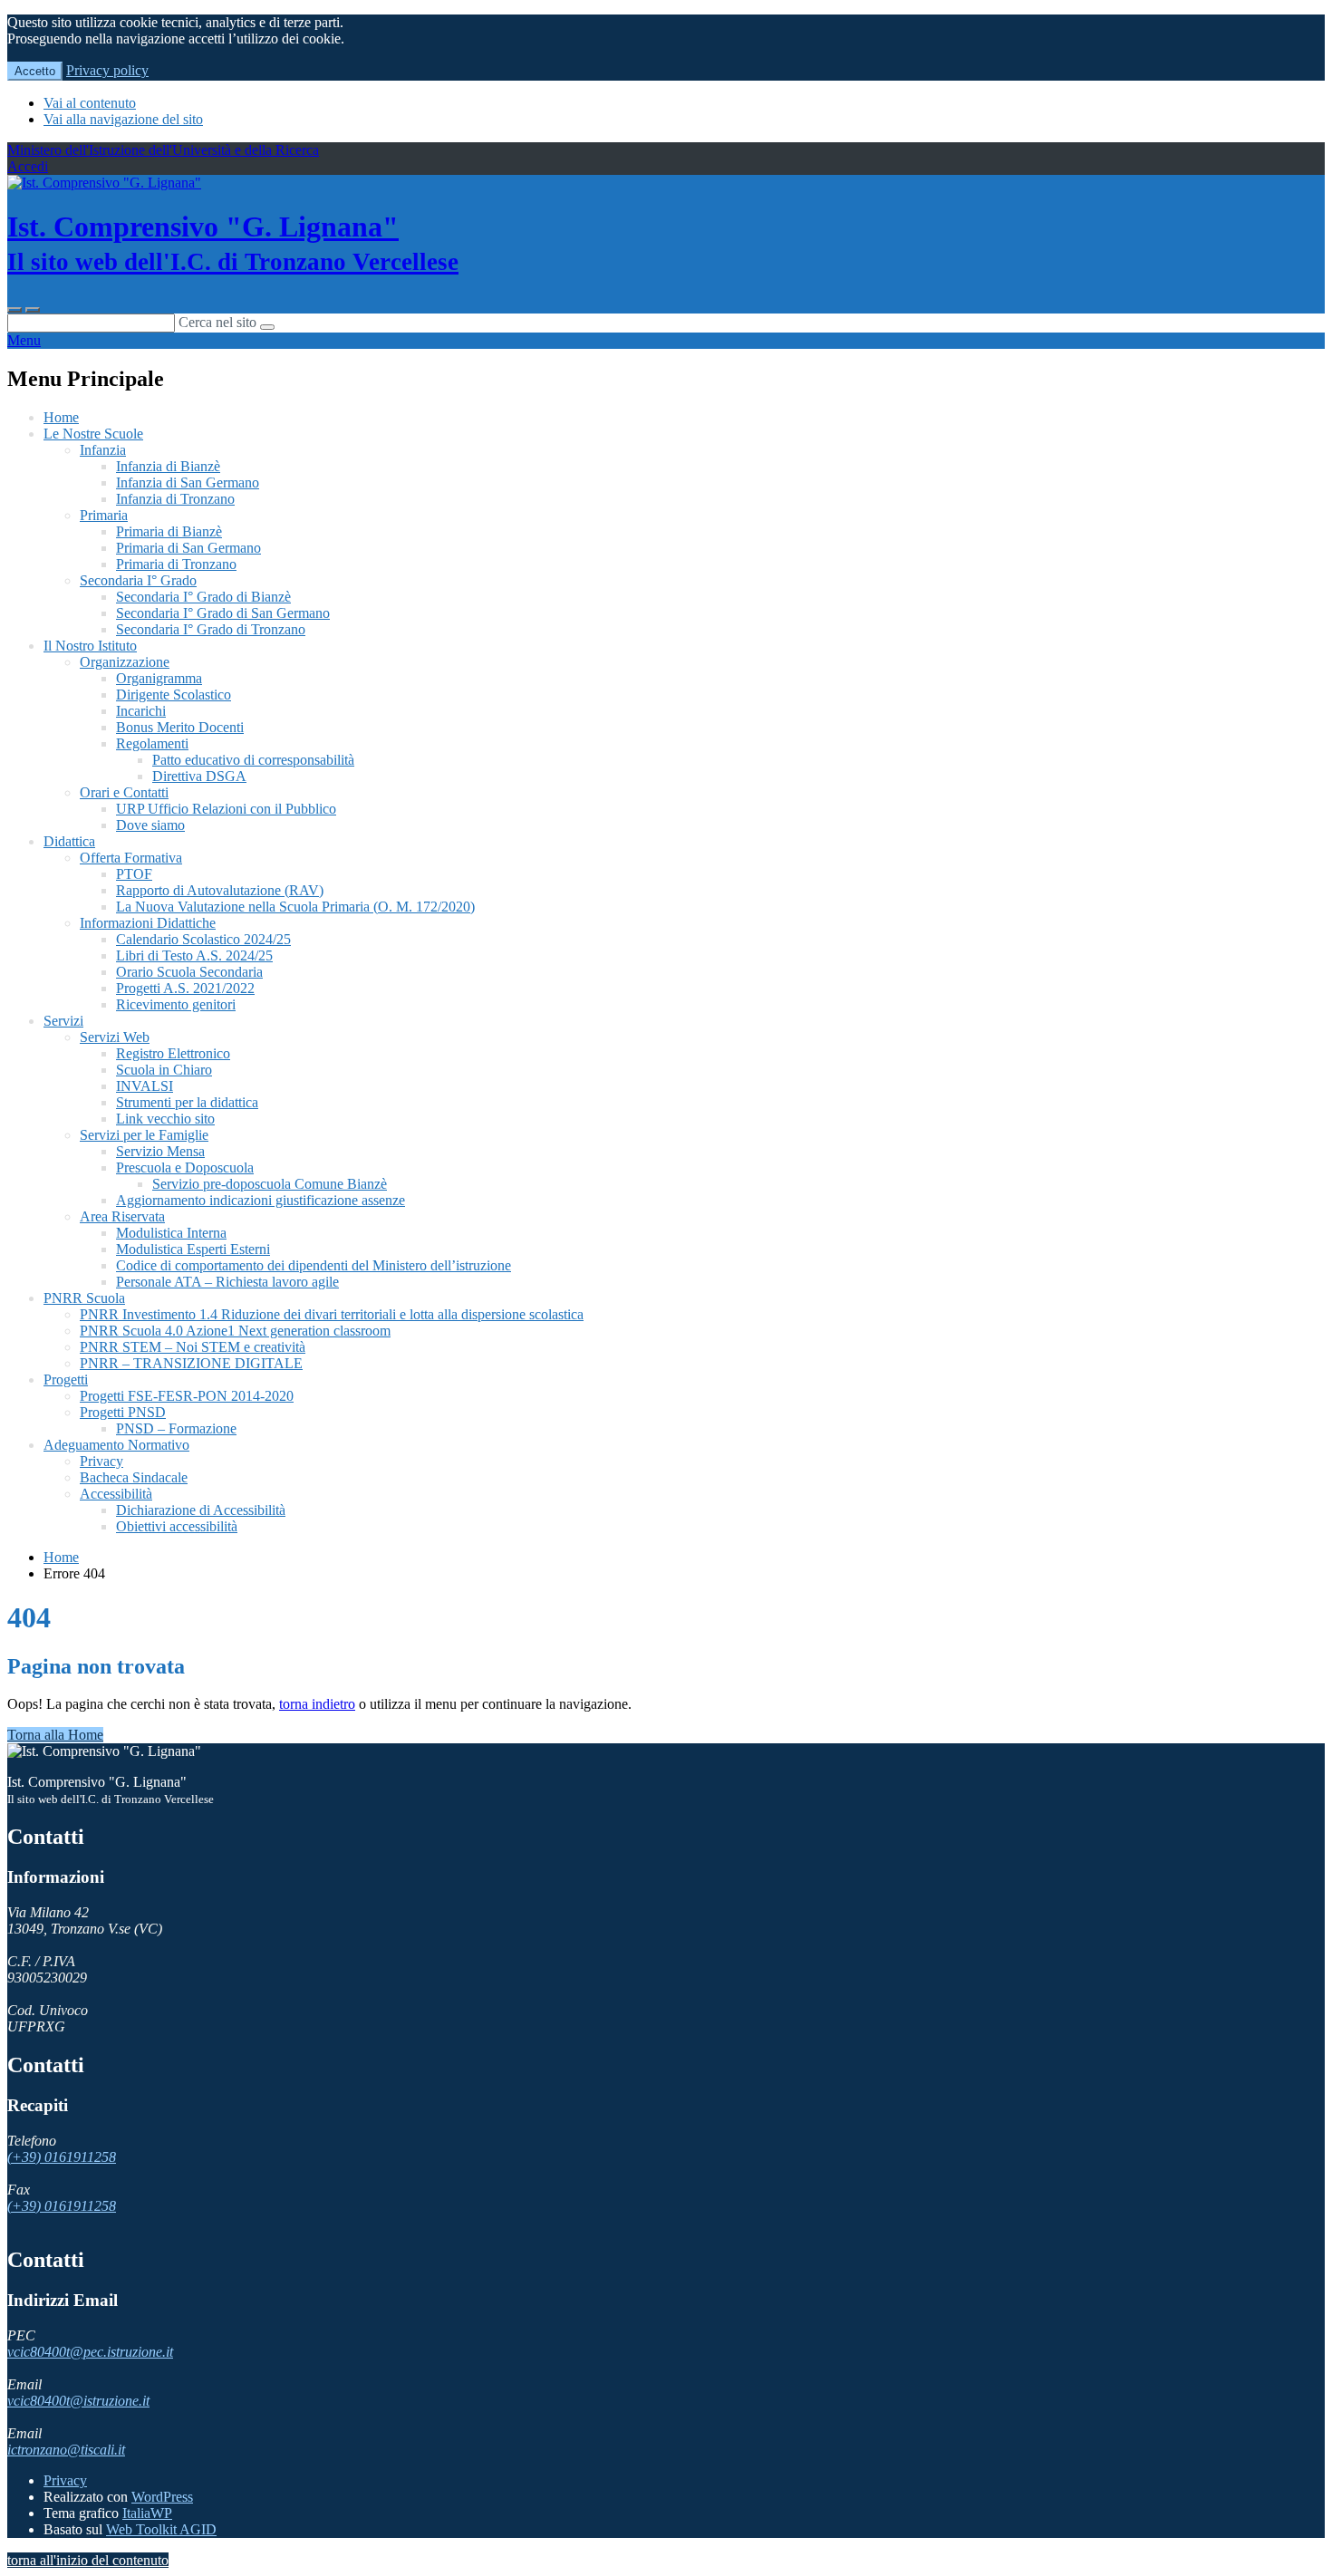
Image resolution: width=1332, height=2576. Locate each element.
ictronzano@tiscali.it (66, 2450)
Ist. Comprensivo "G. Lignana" (233, 243)
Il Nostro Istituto (90, 646)
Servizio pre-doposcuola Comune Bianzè (270, 1184)
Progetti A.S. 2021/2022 (185, 988)
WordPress (162, 2497)
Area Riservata (122, 1216)
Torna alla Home (55, 1735)
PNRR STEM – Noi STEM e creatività (193, 1347)
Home (61, 417)
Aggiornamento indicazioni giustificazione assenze (261, 1200)
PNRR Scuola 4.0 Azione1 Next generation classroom (235, 1331)
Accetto (35, 71)
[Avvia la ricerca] (267, 327)
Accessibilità (116, 1494)
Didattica (69, 841)
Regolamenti (152, 743)
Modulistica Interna (171, 1233)
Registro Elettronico (173, 1053)
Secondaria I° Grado (138, 580)
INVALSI (145, 1086)
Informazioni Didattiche (148, 923)
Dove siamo (150, 825)
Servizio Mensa (160, 1151)
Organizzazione (125, 662)
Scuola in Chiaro (164, 1070)
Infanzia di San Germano (188, 482)
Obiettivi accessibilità (177, 1526)
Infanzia (103, 450)
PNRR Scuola (84, 1298)
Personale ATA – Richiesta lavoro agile (227, 1282)
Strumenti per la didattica (187, 1102)
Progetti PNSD (123, 1412)
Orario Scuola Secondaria (189, 972)
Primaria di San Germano (188, 548)
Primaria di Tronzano (176, 564)
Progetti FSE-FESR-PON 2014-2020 (187, 1396)
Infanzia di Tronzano (175, 499)
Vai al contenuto (90, 103)
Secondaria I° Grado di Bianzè (203, 597)
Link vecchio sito (165, 1119)
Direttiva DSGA (199, 776)
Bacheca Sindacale (134, 1477)
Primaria (104, 515)
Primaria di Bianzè (169, 531)
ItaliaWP (147, 2513)
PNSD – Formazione (176, 1428)
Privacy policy (107, 70)
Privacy (101, 1461)
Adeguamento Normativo (116, 1445)
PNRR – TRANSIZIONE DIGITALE (191, 1363)
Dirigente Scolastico (174, 695)
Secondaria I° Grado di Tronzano (211, 629)
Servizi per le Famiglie (144, 1135)
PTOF (134, 874)
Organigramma (159, 678)
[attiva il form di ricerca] (14, 310)
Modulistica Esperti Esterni (193, 1249)
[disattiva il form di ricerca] (33, 310)
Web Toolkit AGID (161, 2529)
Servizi (63, 1021)
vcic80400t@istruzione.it (78, 2401)
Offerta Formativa (131, 858)
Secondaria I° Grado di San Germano (223, 613)
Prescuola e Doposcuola (185, 1167)
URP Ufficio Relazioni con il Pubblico (226, 809)
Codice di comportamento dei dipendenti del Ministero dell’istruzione (314, 1265)
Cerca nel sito (217, 322)
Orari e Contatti (124, 792)
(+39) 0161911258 (62, 2157)
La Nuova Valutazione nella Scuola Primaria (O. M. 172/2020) (295, 907)
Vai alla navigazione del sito (123, 119)
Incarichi (141, 711)
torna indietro (317, 1704)
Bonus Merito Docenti (180, 727)
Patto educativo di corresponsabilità (253, 760)
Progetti (66, 1380)
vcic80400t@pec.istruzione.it (90, 2352)
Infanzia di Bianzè (168, 466)
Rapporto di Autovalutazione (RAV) (220, 890)
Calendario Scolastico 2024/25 (203, 939)
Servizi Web (115, 1037)
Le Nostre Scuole (93, 434)
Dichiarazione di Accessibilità (201, 1510)
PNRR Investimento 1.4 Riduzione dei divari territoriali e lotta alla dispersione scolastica (332, 1314)
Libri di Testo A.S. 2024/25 (194, 955)
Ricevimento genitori (176, 1004)
